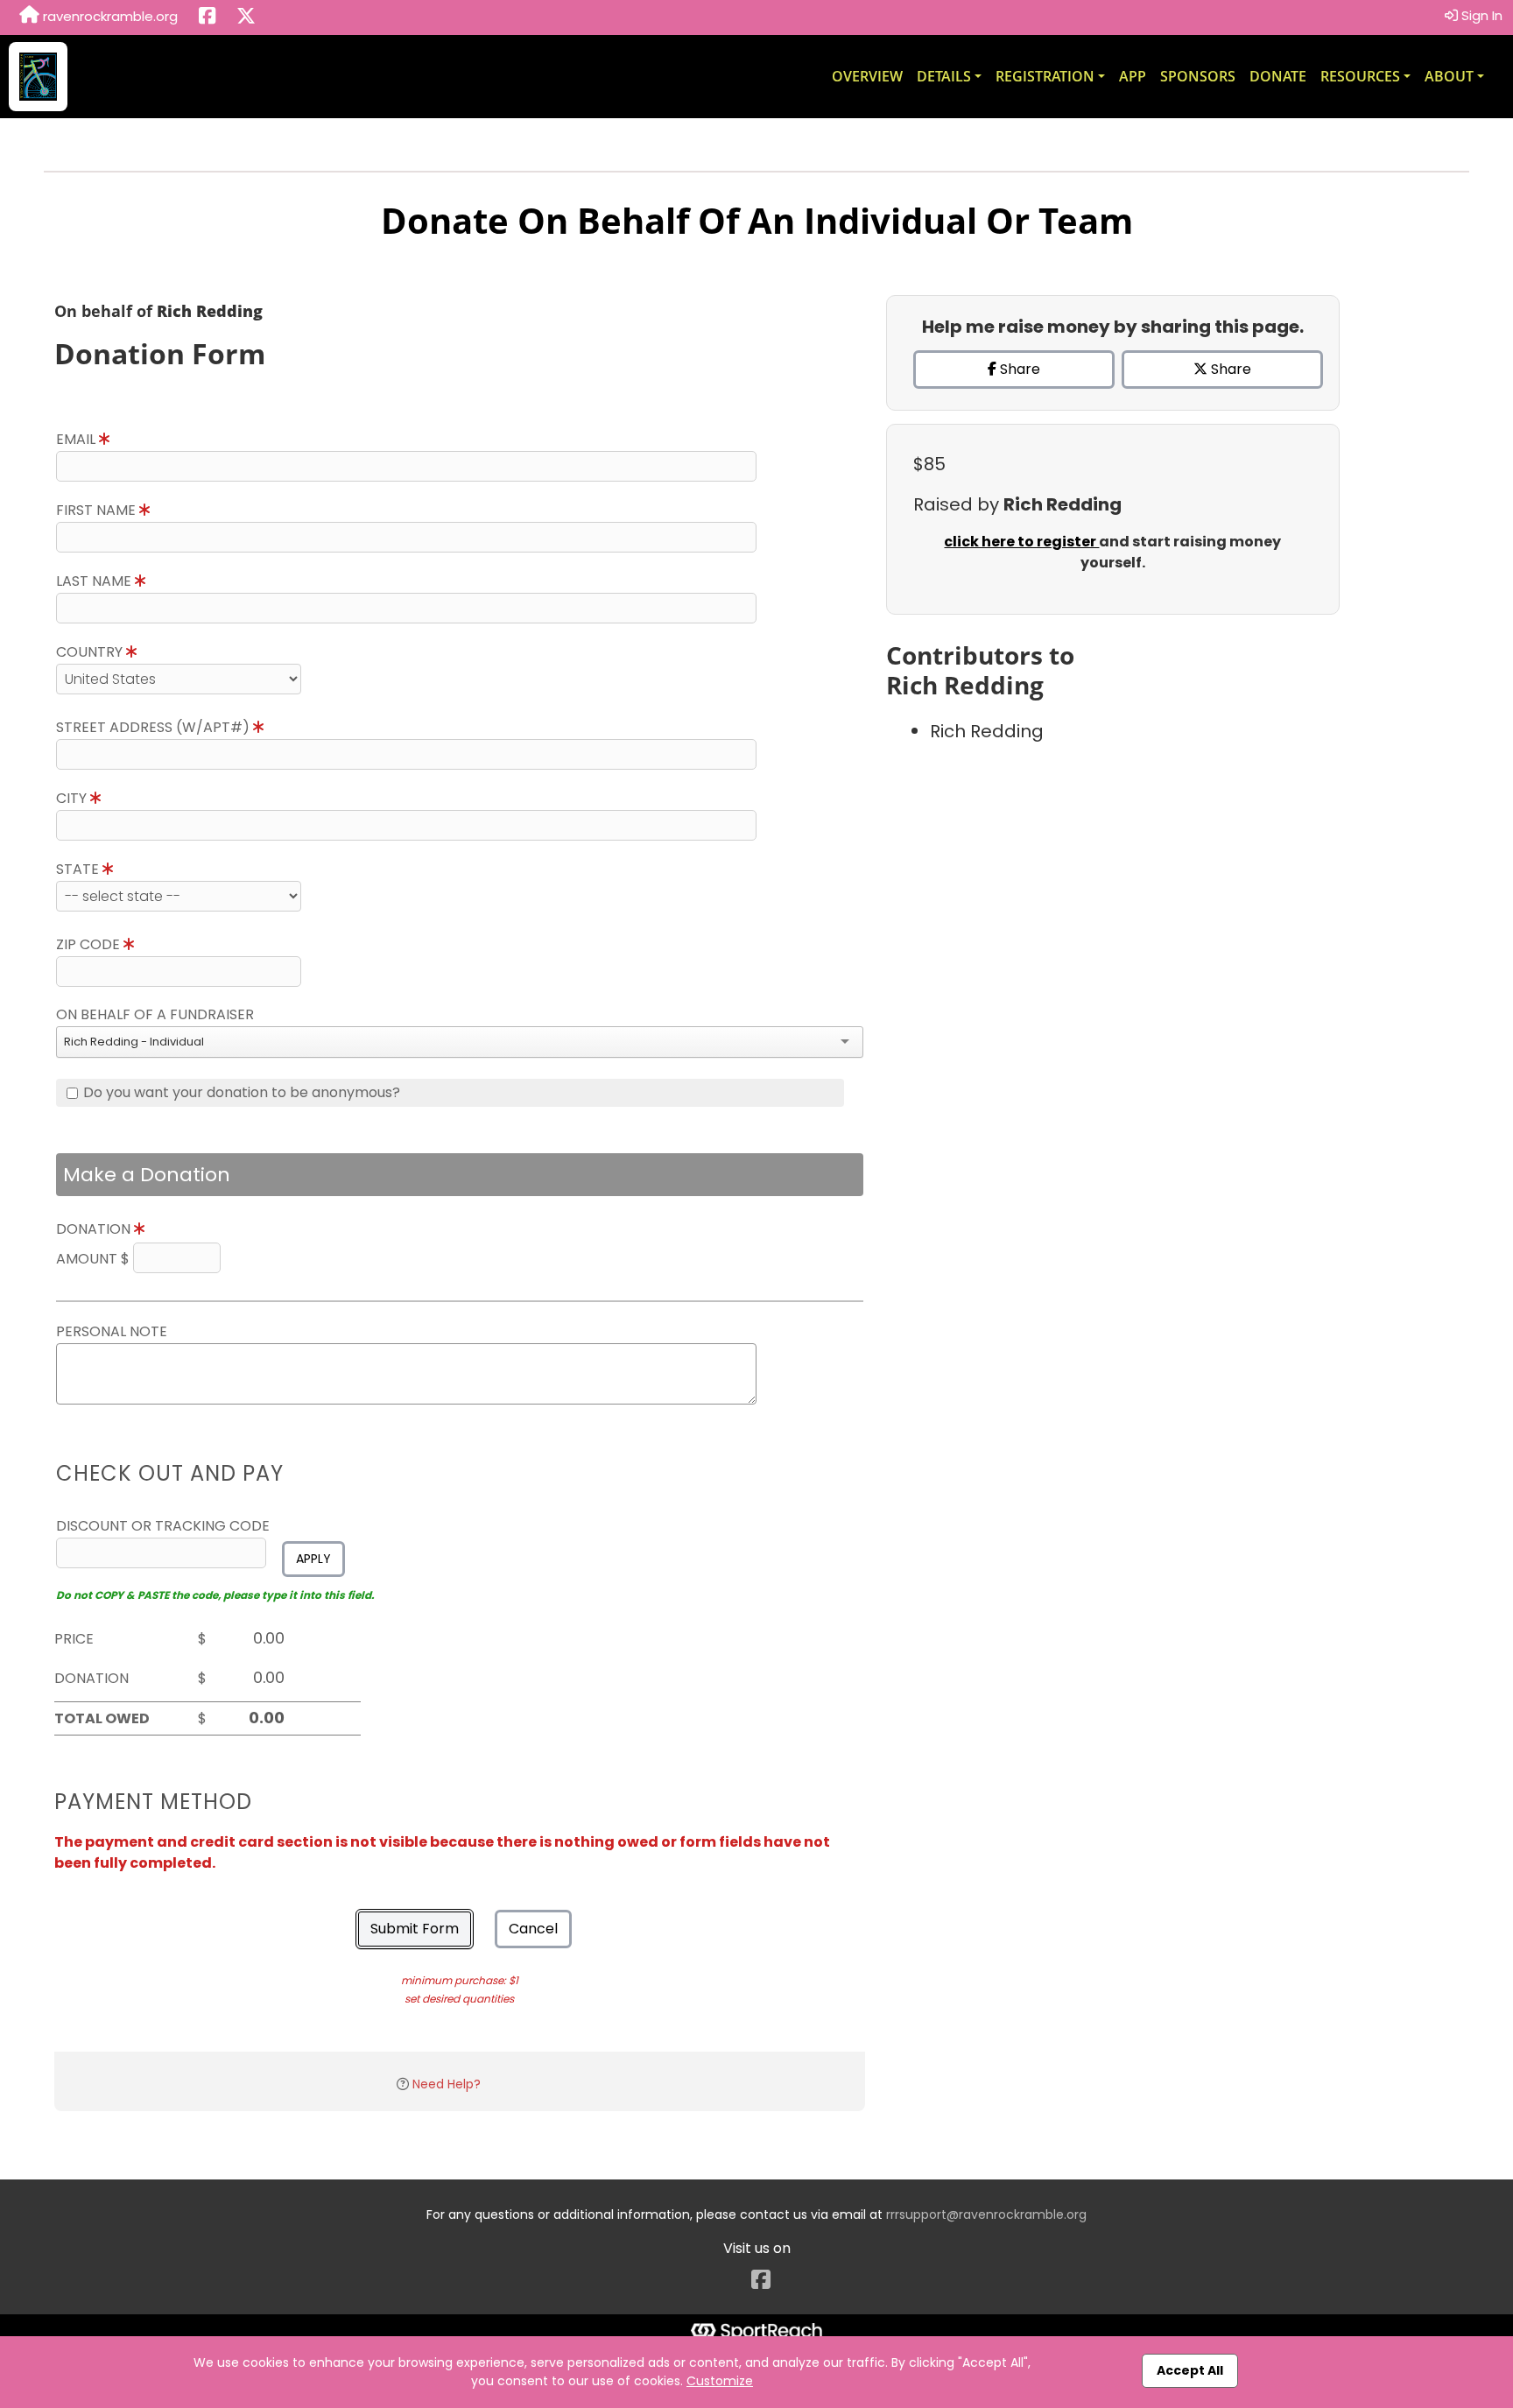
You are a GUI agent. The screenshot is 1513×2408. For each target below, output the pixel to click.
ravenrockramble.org (109, 16)
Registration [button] (1045, 76)
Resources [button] (1360, 76)
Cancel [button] (533, 1929)
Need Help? (447, 2084)
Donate (1278, 76)
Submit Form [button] (415, 1929)
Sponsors (1198, 76)
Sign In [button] (1480, 15)
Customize (720, 2381)
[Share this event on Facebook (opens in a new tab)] (207, 18)
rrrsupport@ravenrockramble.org (986, 2214)
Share (1018, 369)
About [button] (1449, 76)
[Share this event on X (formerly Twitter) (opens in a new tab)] (246, 18)
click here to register (1021, 542)
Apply (313, 1559)
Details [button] (944, 76)
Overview (867, 76)
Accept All (1190, 2370)
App (1133, 76)
